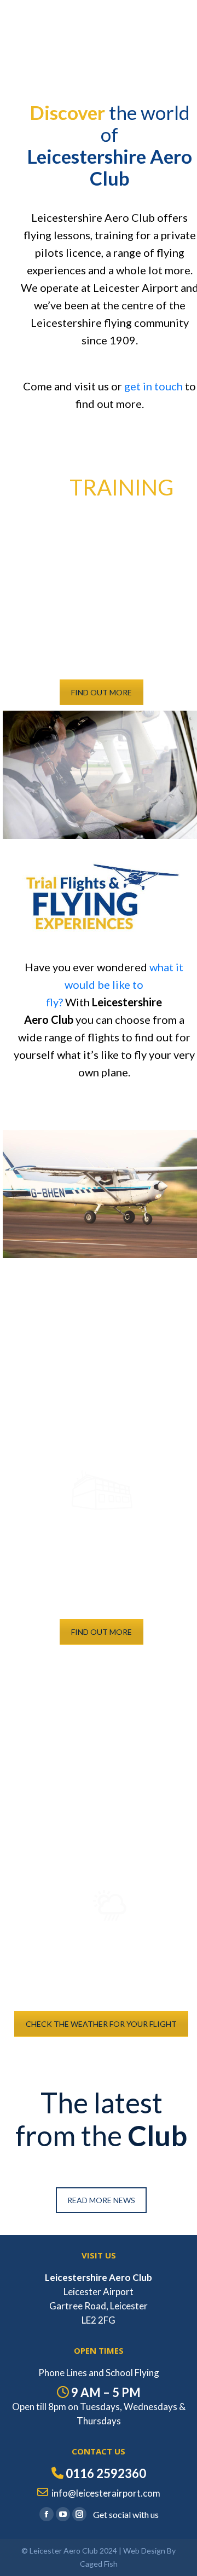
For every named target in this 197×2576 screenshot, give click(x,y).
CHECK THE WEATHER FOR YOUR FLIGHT (101, 2024)
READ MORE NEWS (101, 2200)
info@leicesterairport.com (106, 2493)
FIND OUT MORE (102, 692)
